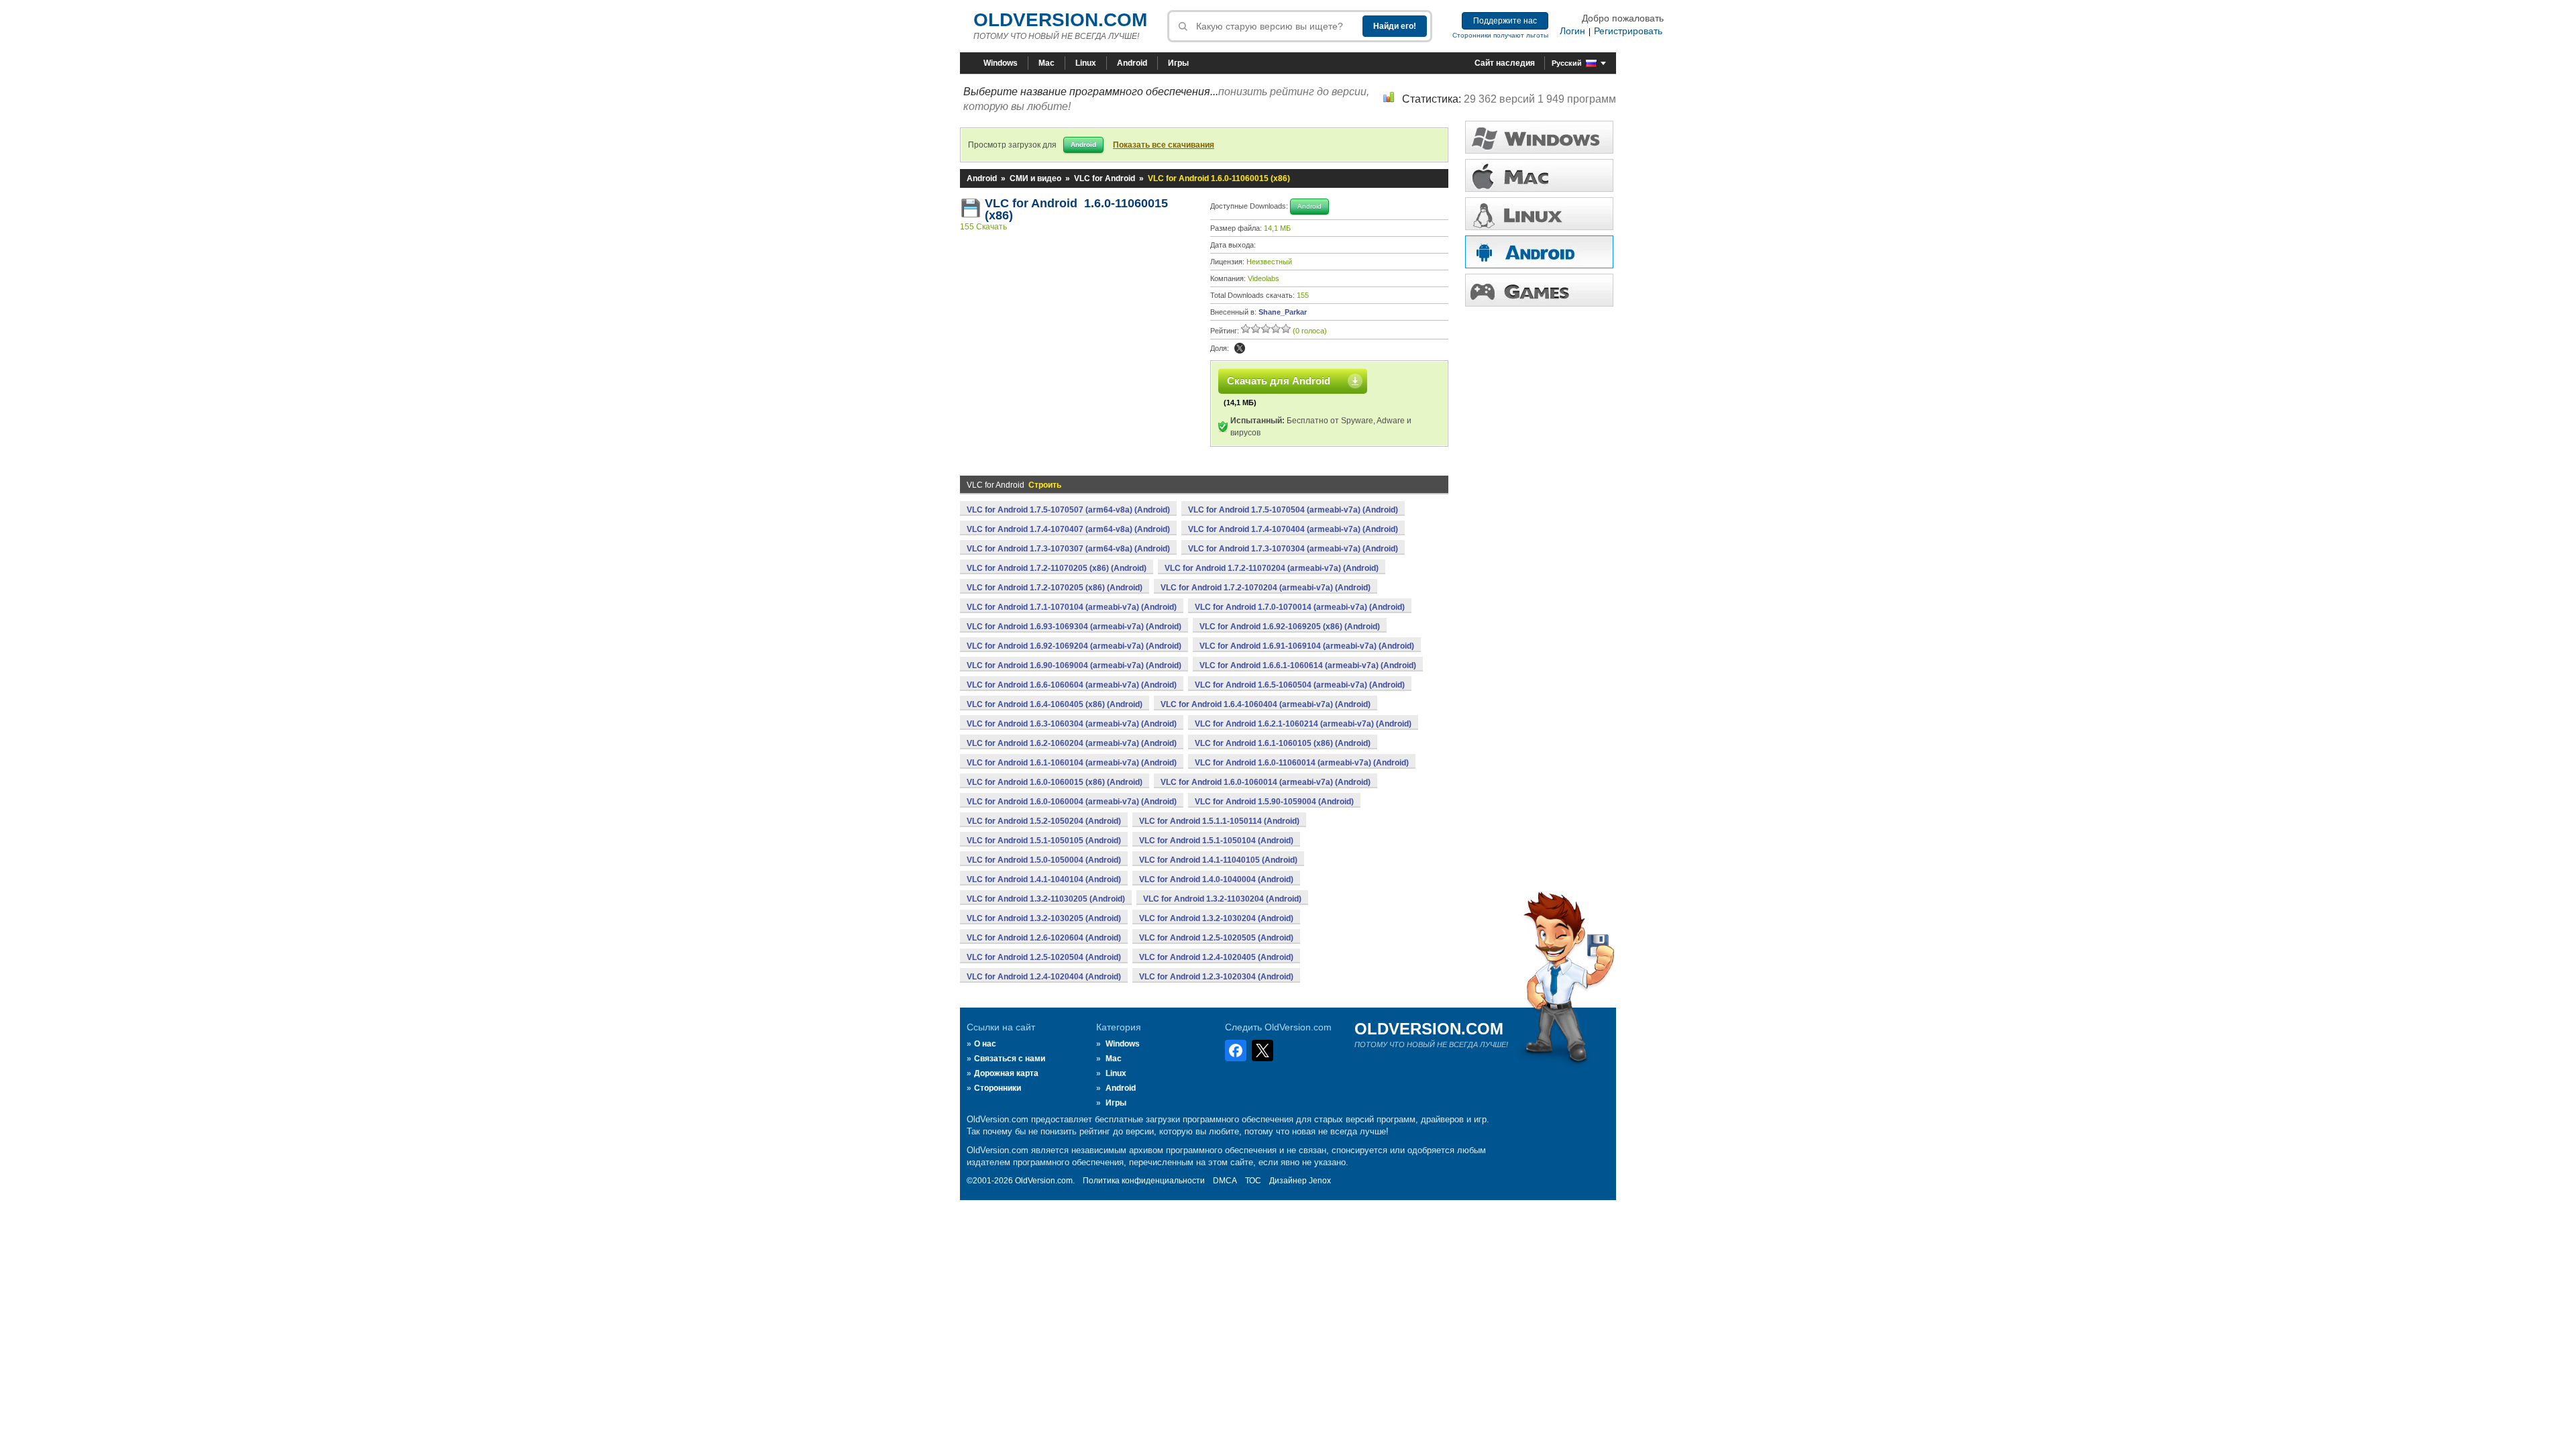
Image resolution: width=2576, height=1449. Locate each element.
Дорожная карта (1006, 1073)
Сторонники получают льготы (1500, 35)
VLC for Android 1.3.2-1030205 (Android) (1044, 918)
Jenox (1320, 1181)
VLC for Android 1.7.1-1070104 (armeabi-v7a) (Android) (1072, 607)
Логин (1572, 31)
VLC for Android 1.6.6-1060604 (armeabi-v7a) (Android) (1072, 685)
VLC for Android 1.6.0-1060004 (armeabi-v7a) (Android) (1072, 802)
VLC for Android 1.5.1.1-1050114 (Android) (1219, 821)
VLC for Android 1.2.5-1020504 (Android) (1044, 957)
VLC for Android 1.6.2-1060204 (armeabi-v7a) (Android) (1072, 743)
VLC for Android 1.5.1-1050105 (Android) (1044, 841)
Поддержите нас (1505, 21)
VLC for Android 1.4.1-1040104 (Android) (1044, 879)
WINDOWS (1539, 137)
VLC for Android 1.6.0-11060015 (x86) (1076, 209)
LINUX (1539, 214)
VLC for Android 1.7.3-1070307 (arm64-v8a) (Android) (1068, 549)
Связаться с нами (1010, 1059)
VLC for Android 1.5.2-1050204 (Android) (1044, 821)
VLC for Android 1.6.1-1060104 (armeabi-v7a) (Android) (1072, 763)
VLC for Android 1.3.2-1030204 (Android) (1216, 918)
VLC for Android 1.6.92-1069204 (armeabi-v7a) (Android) (1074, 646)
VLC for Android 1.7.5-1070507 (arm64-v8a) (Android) (1068, 510)
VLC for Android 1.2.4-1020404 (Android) (1044, 977)
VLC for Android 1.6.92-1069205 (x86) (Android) (1290, 627)
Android (1132, 63)
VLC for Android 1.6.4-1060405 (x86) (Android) (1055, 704)
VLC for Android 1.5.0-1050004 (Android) (1044, 860)
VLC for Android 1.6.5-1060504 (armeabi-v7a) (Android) (1300, 685)
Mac (1046, 63)
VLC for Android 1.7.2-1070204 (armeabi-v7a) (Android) (1266, 588)
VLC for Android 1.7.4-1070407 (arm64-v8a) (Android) (1068, 529)
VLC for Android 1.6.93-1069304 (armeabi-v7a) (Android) (1074, 627)
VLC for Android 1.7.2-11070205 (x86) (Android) (1057, 568)
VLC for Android (1105, 178)
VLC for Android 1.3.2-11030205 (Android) (1046, 899)
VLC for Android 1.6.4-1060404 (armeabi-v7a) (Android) (1266, 704)
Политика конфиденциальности (1144, 1181)
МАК (1539, 175)
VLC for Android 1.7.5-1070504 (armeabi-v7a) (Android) (1293, 510)
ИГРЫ (1539, 290)
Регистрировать (1628, 31)
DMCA (1225, 1181)
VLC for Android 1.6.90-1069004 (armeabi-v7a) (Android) (1074, 665)
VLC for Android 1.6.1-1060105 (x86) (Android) (1283, 743)
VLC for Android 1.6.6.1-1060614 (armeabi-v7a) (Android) (1308, 665)
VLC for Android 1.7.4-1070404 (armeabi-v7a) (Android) (1293, 529)
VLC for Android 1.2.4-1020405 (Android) (1216, 957)
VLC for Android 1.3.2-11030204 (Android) (1222, 899)
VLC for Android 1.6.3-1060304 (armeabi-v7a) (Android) (1072, 724)
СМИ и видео (1035, 178)
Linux (1086, 63)
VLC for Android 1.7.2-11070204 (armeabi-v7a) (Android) (1272, 568)
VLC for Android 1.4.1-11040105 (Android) (1218, 860)
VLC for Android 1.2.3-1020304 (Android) (1216, 977)
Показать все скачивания (1164, 145)
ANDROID (1539, 252)
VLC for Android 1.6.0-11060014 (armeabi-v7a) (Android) (1302, 763)
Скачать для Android (1279, 381)
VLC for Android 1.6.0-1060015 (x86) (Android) (1055, 782)
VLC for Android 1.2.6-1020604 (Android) (1044, 938)
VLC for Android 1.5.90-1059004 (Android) (1274, 802)
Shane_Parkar (1283, 312)
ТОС (1253, 1181)
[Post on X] (1240, 348)
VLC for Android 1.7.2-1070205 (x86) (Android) (1055, 588)
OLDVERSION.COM (1060, 20)
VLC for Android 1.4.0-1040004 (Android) (1216, 879)
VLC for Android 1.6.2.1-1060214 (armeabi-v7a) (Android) (1303, 724)
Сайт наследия (1505, 63)
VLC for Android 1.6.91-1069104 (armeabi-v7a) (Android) (1307, 646)
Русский (1567, 63)
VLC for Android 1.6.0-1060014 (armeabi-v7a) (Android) (1266, 782)
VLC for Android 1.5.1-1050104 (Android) (1216, 841)
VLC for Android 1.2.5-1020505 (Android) (1216, 938)
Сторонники (998, 1088)
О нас (985, 1044)
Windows (1001, 63)
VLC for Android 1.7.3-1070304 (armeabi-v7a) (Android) (1293, 549)
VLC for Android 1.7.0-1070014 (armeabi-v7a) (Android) (1300, 607)
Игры (1178, 63)
